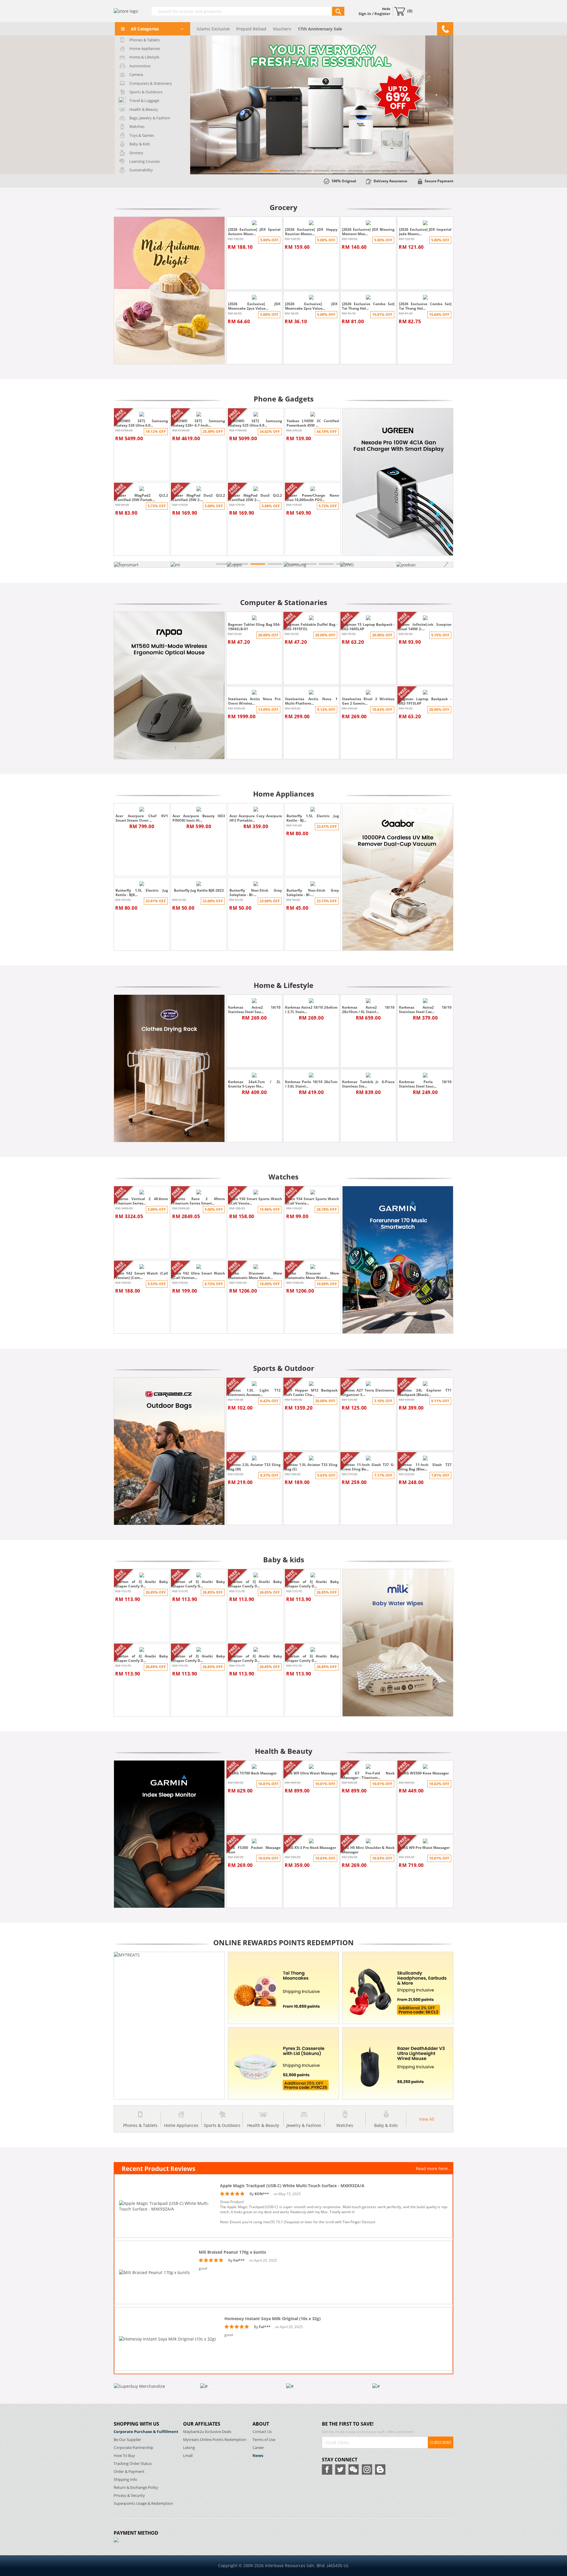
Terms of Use (264, 2440)
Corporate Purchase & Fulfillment (146, 2432)
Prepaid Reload (251, 29)
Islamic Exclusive (213, 29)
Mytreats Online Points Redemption (215, 2440)
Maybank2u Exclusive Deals (207, 2432)
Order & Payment (129, 2472)
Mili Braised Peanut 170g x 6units (232, 2252)
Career (258, 2448)
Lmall (188, 2456)
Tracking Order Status (133, 2464)
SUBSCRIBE (441, 2442)
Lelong (189, 2448)
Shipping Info (125, 2480)
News (258, 2456)
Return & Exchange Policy (136, 2488)
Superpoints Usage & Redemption (143, 2503)
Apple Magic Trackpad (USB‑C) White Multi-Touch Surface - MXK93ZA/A (292, 2186)
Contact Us (262, 2432)
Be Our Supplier (127, 2440)
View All (427, 2119)
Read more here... (434, 2168)
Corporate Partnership (133, 2448)
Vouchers (282, 29)
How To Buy (124, 2456)
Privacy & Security (129, 2495)
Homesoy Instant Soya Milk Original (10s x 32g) (273, 2319)
